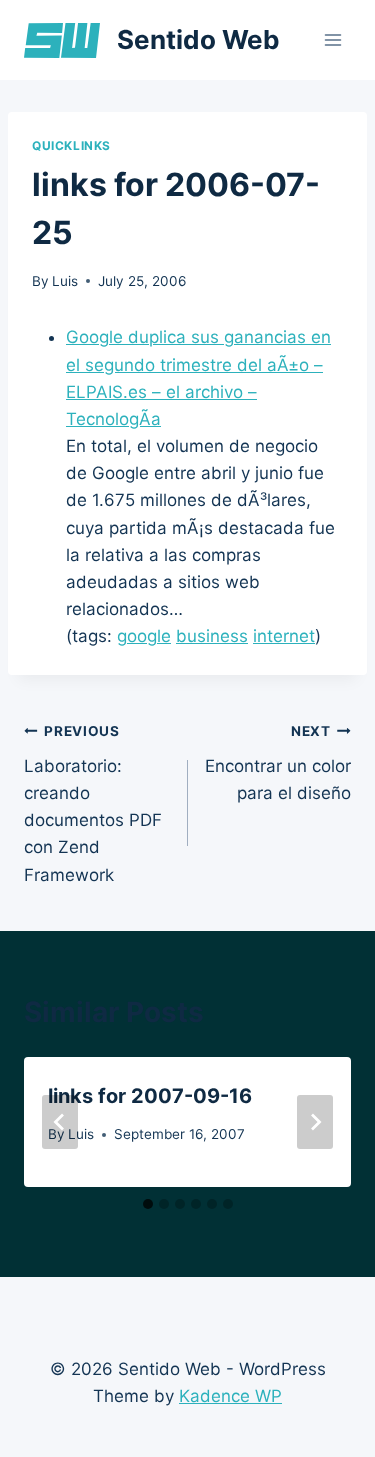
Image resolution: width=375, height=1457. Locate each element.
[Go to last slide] (60, 1122)
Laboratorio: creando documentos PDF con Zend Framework (93, 803)
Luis (65, 281)
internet (284, 636)
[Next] (315, 1122)
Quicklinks (71, 145)
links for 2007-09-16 (150, 1096)
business (212, 636)
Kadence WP (230, 1396)
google (144, 636)
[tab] (148, 1204)
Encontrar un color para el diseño (278, 763)
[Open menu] (332, 39)
